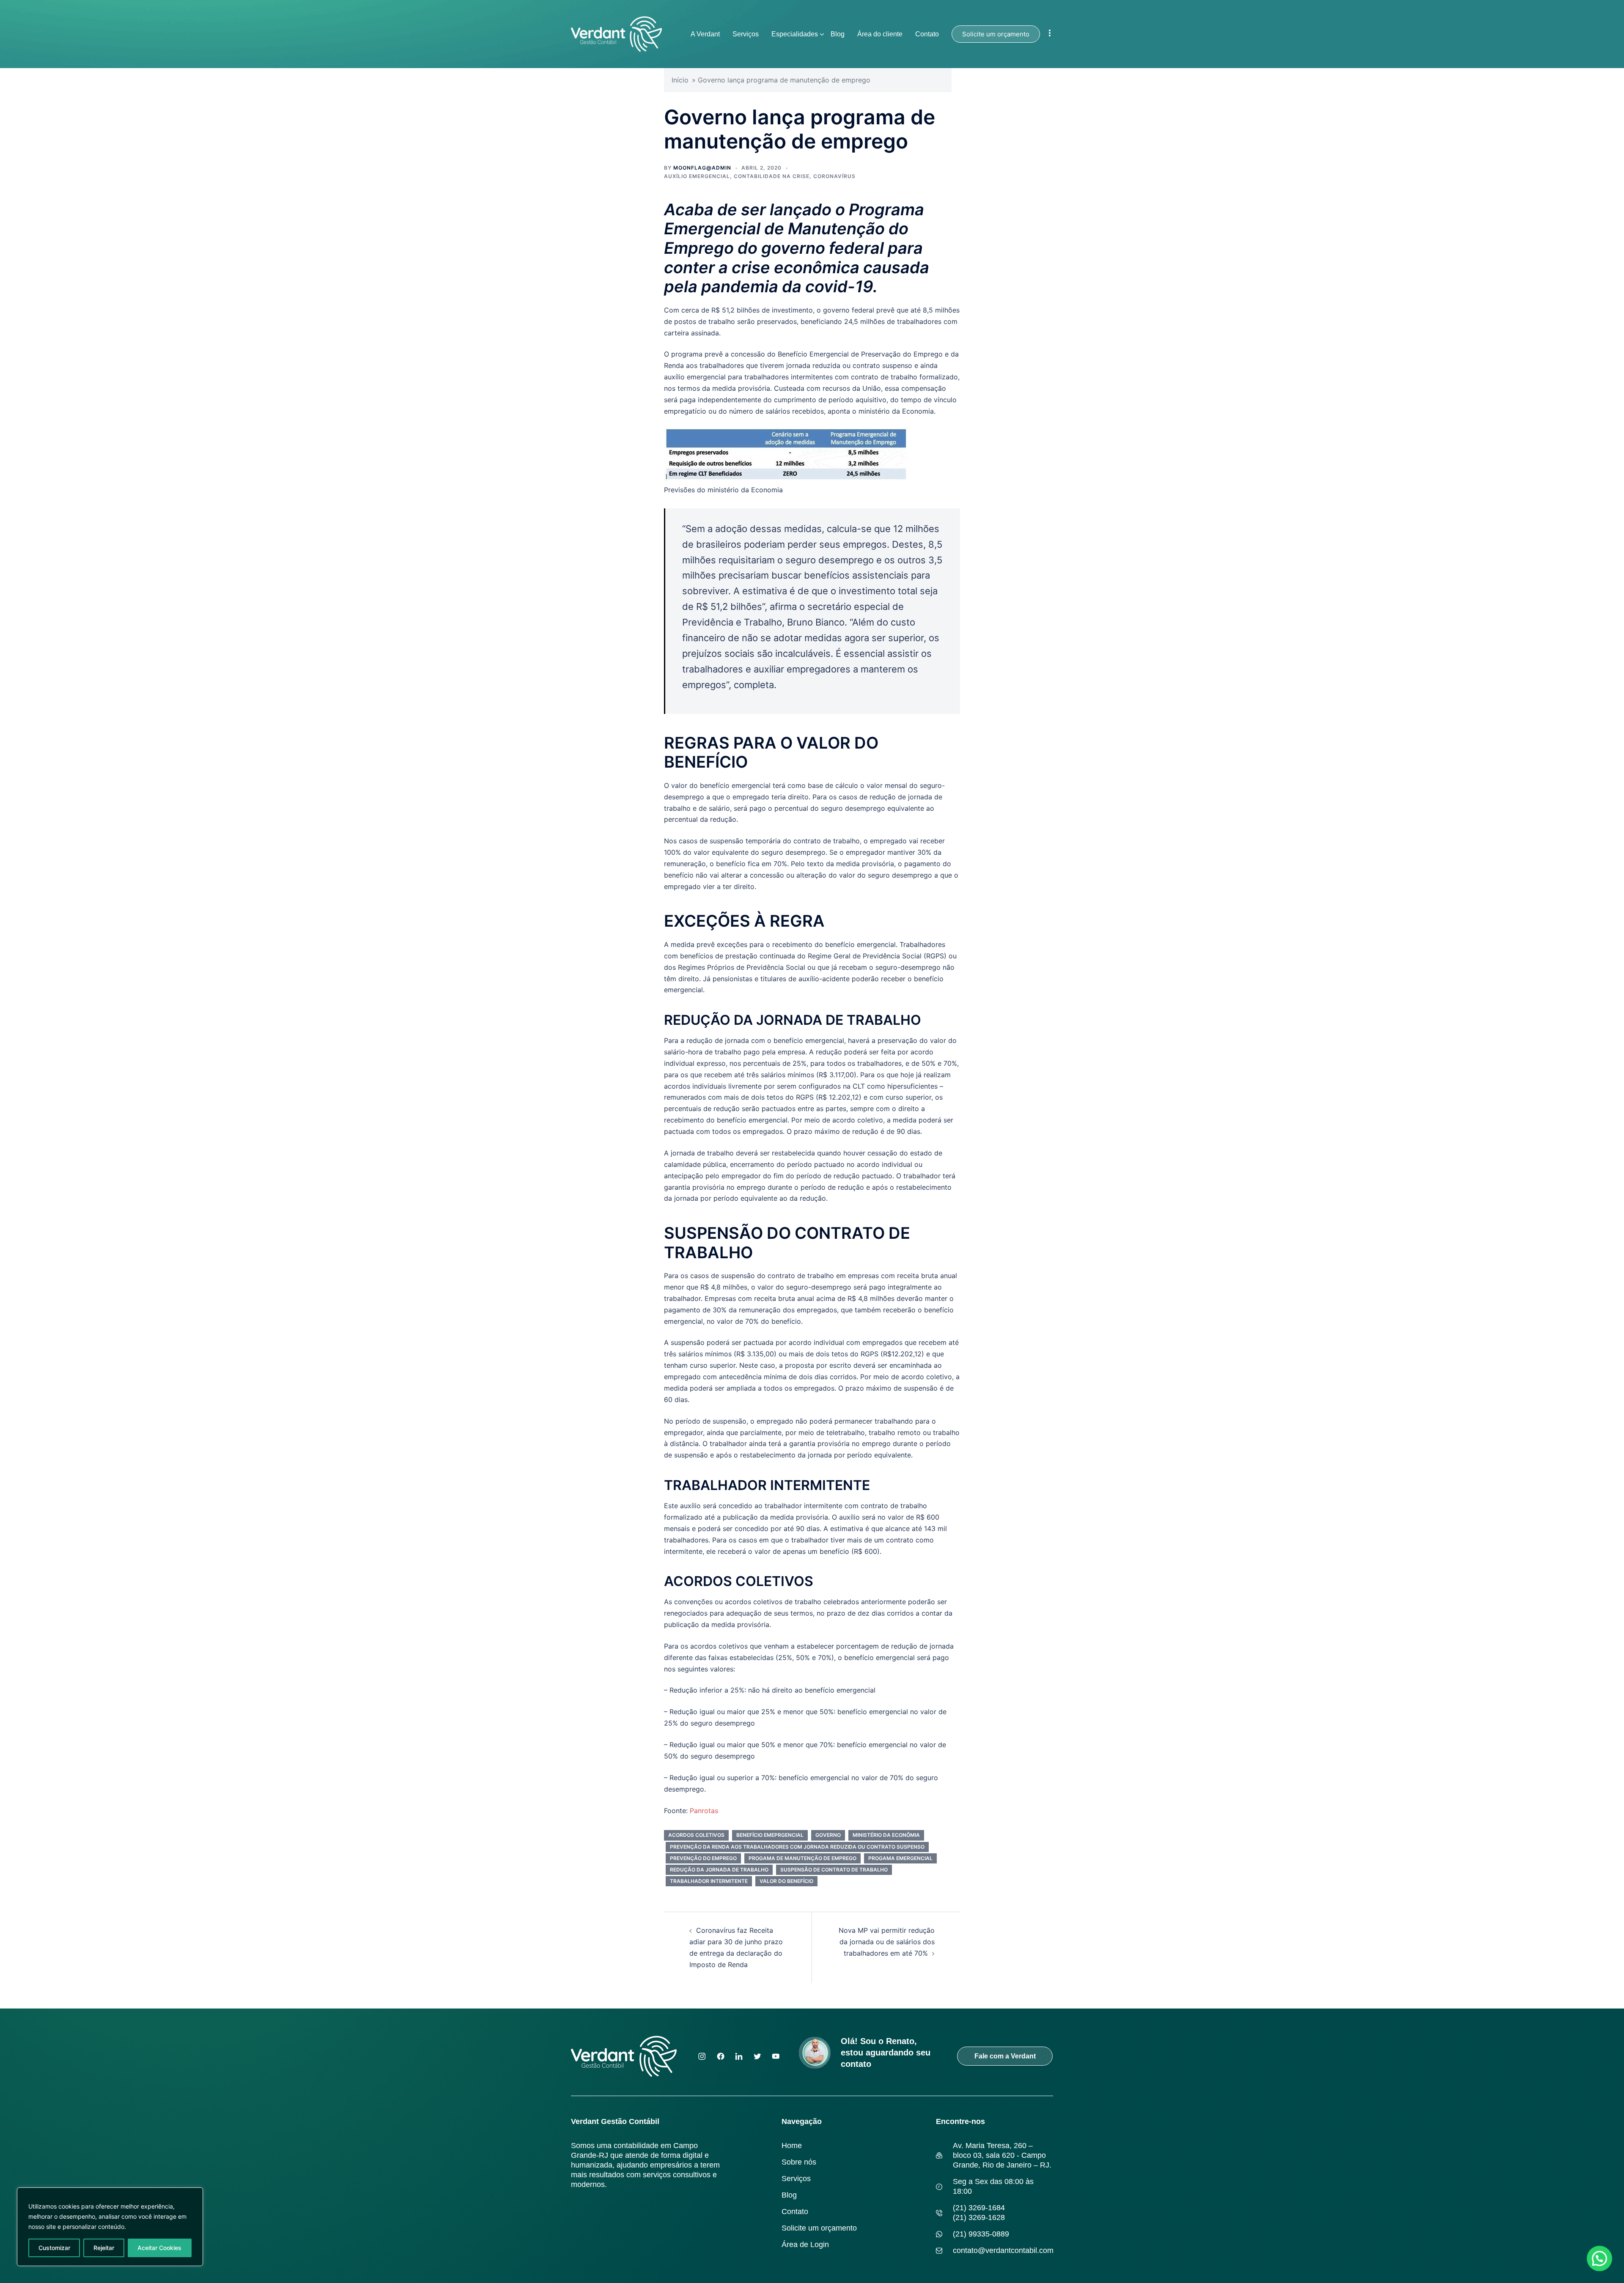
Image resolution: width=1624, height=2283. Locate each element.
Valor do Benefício (786, 1881)
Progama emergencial (900, 1858)
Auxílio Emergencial (697, 176)
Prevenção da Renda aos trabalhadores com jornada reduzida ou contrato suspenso (797, 1847)
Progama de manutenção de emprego (802, 1858)
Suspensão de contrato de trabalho (834, 1870)
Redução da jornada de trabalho (719, 1870)
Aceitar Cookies (159, 2248)
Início (680, 80)
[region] (110, 2227)
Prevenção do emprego (703, 1858)
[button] (1599, 2258)
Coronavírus (834, 176)
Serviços (746, 34)
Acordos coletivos (696, 1835)
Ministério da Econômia (886, 1835)
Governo (828, 1835)
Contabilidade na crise (772, 176)
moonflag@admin (702, 168)
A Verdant (705, 34)
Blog (838, 34)
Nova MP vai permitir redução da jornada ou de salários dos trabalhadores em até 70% (887, 1942)
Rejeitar (104, 2248)
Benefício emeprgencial (770, 1835)
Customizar (54, 2248)
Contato (927, 34)
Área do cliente (880, 34)
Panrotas (704, 1811)
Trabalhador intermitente (709, 1881)
